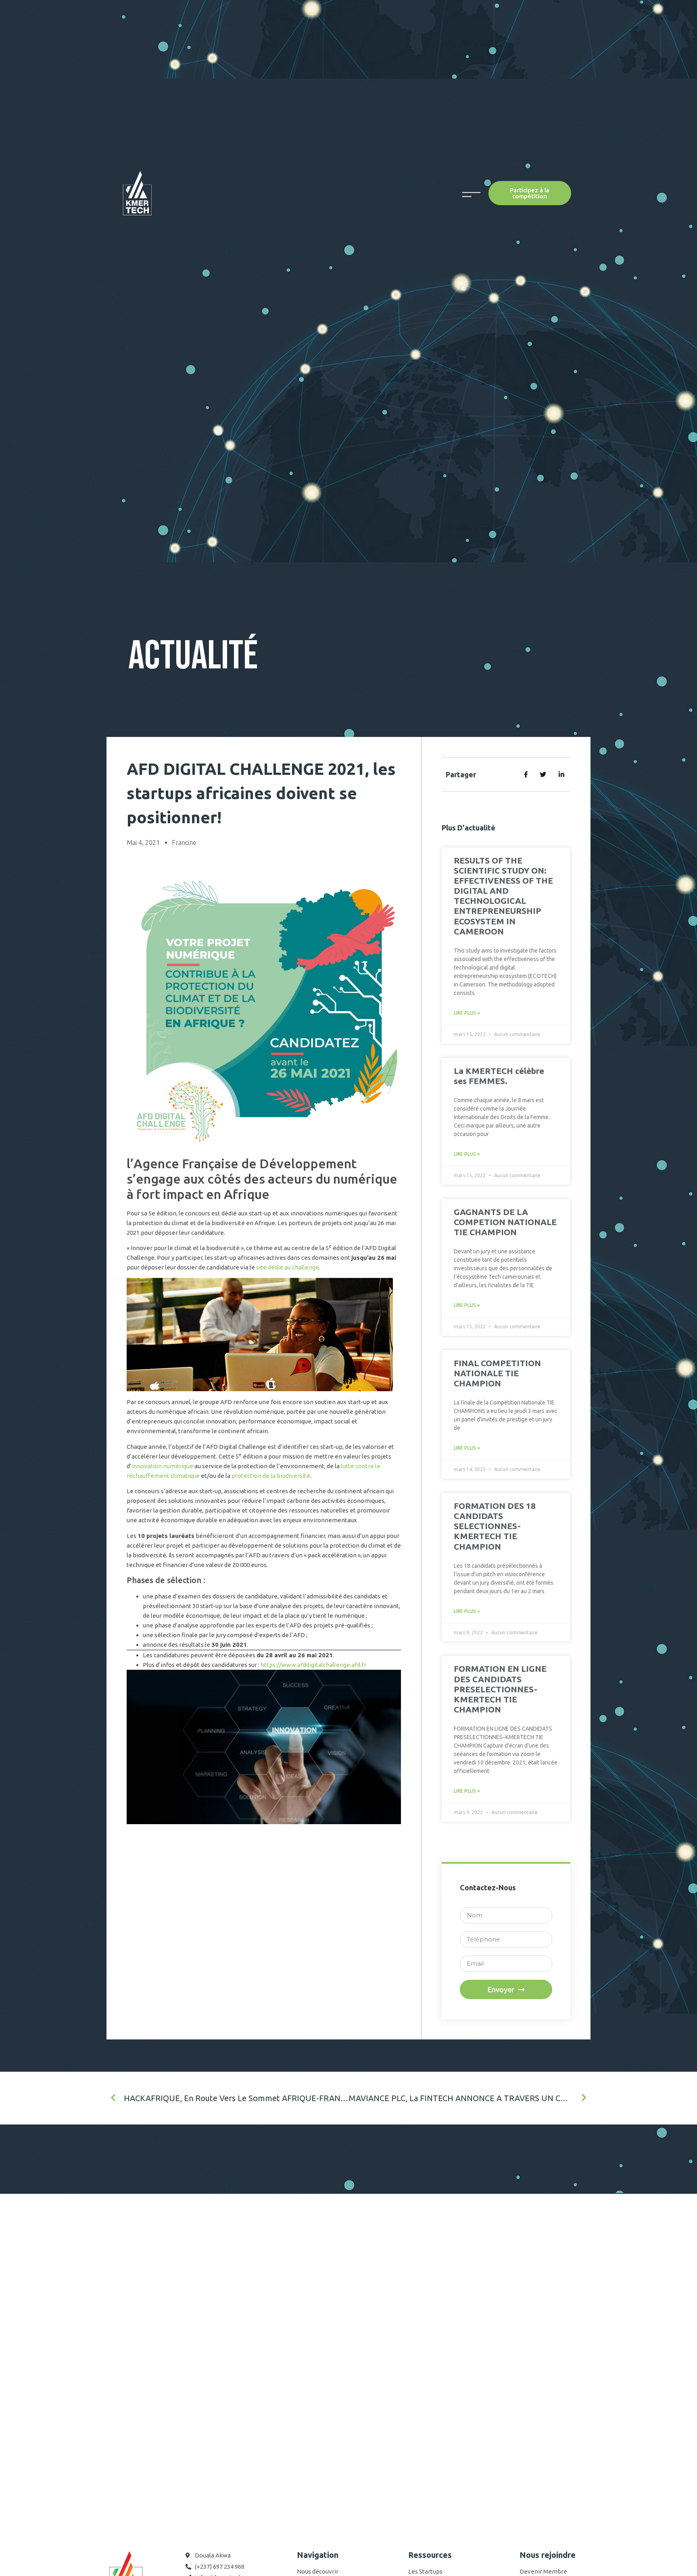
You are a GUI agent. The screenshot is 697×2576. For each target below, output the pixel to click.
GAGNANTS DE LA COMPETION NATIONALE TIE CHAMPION (505, 1222)
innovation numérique (162, 1466)
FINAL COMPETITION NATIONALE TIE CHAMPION (497, 1373)
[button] (530, 193)
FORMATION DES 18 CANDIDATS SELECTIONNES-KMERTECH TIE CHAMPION (495, 1526)
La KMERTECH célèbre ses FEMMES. (499, 1076)
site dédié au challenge (288, 1267)
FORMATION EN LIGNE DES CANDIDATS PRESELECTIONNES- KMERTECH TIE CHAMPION (500, 1689)
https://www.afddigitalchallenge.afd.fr (313, 1665)
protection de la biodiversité (271, 1476)
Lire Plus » (467, 1013)
